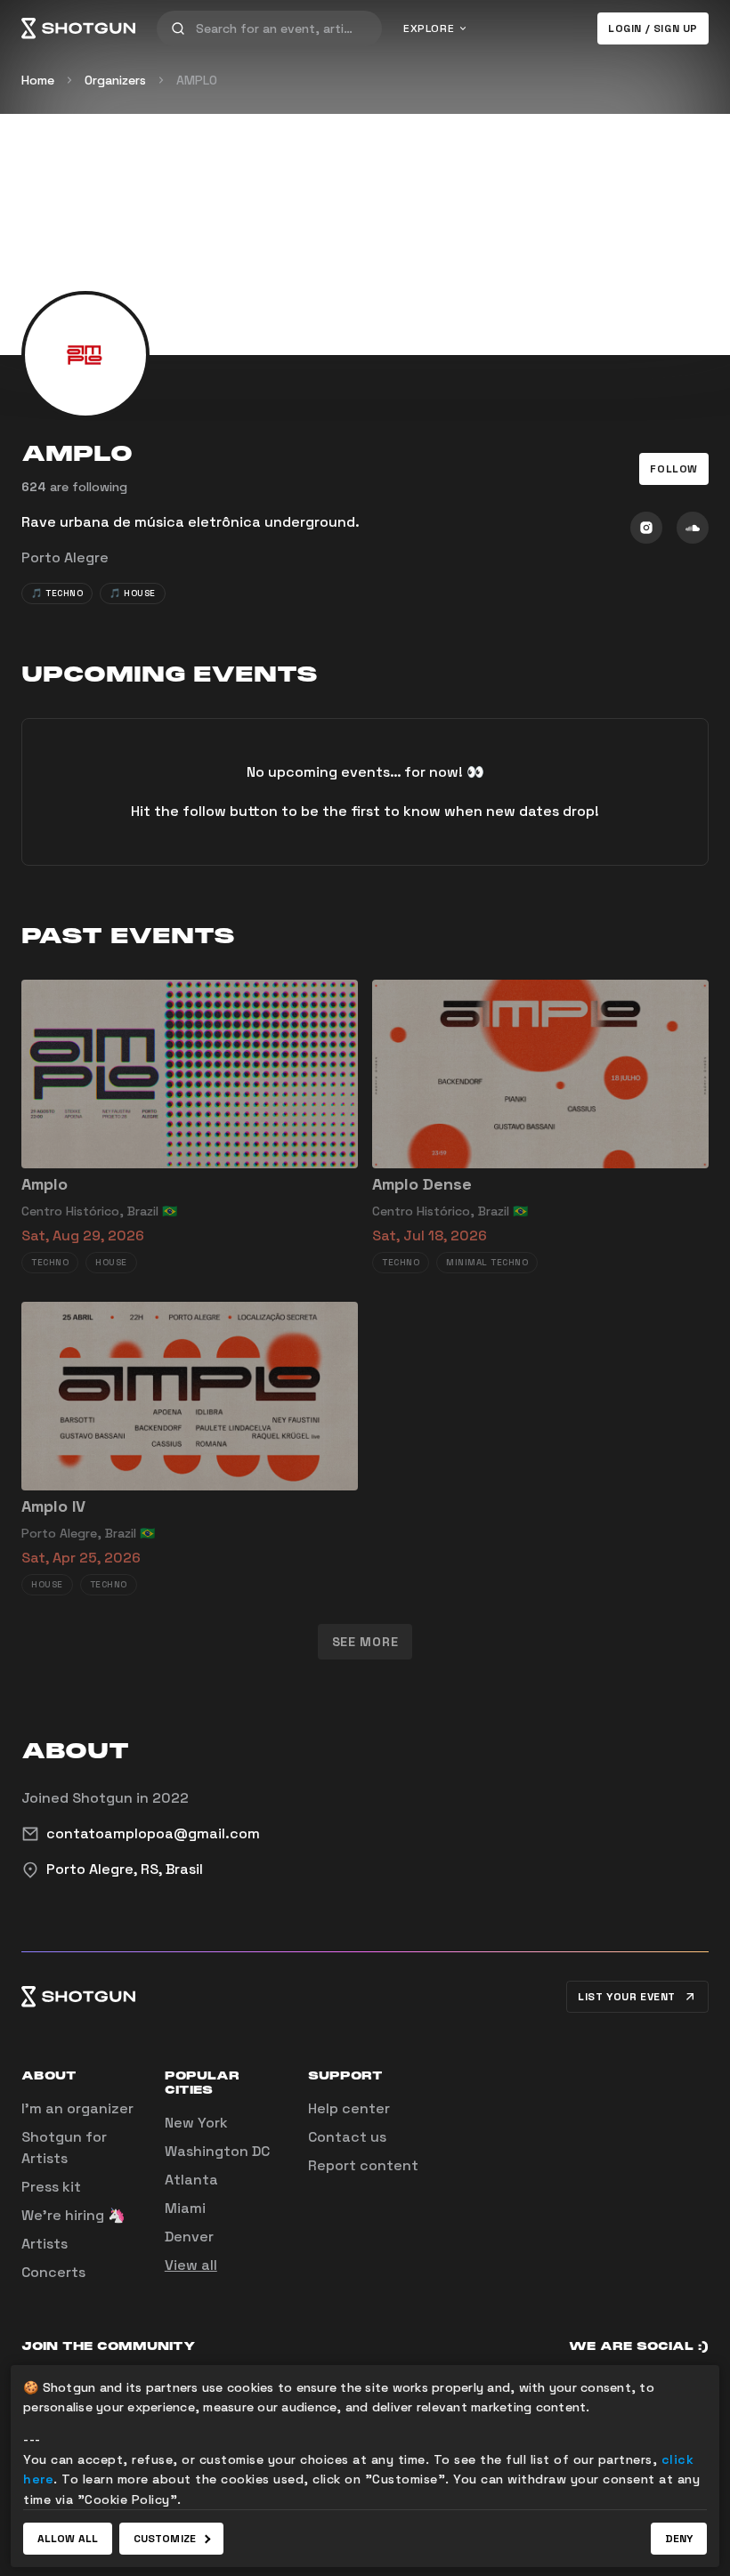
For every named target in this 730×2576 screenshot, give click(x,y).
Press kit (51, 2187)
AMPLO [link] (197, 80)
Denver (189, 2237)
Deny (679, 2539)
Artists (45, 2244)
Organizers (115, 80)
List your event (627, 1997)
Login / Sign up (653, 28)
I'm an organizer (77, 2108)
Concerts (53, 2272)
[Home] (78, 28)
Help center (349, 2108)
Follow (674, 469)
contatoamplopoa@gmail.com (153, 1833)
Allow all (68, 2539)
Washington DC (217, 2151)
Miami (185, 2208)
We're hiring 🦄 (73, 2215)
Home (38, 80)
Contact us (347, 2137)
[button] (674, 469)
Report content (363, 2165)
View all (191, 2265)
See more (365, 1642)
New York (196, 2123)
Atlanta (191, 2180)
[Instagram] (646, 528)
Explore (429, 28)
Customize (165, 2539)
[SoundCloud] (693, 528)
